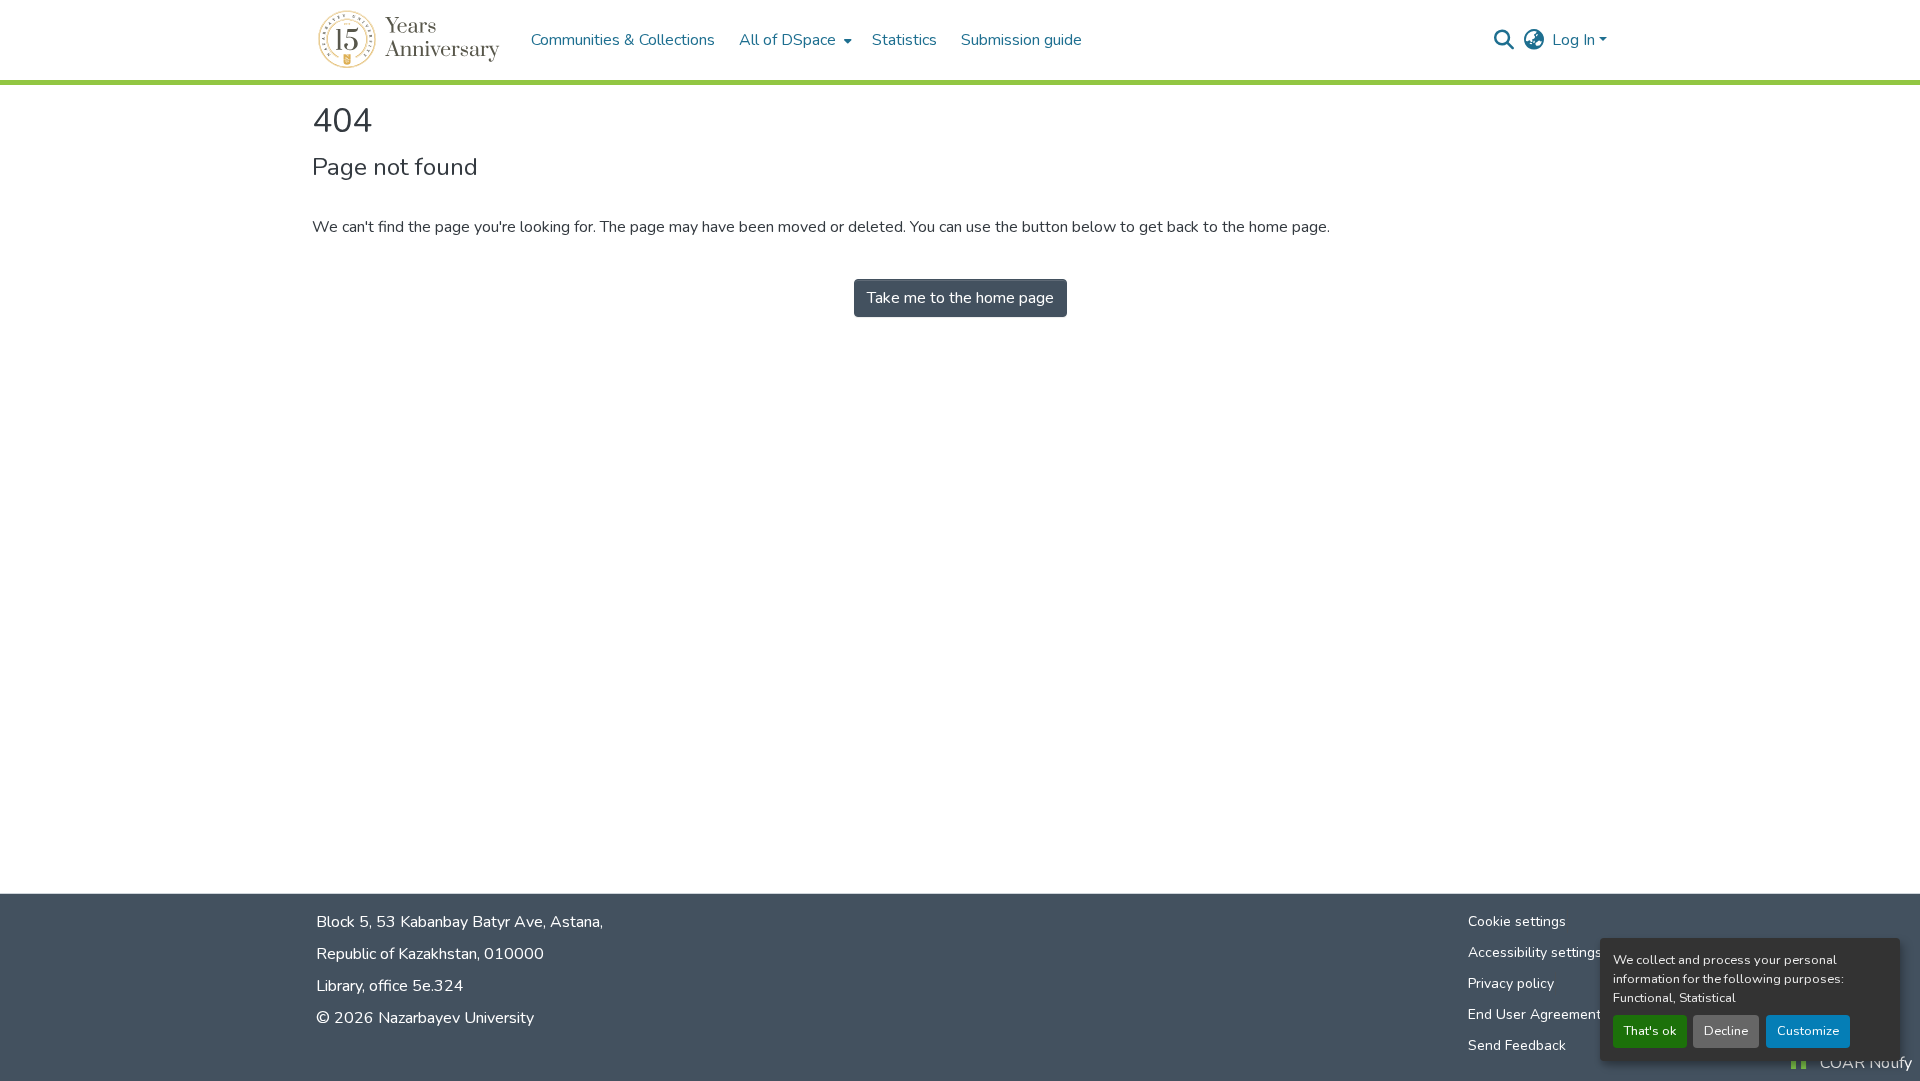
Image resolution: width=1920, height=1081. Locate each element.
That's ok (1650, 1031)
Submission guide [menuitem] (1021, 40)
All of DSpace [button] (787, 40)
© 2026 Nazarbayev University (425, 1018)
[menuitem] (793, 40)
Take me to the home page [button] (960, 298)
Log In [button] (1575, 40)
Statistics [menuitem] (904, 40)
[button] (411, 40)
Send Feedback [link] (1517, 1045)
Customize (1808, 1031)
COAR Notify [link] (1866, 1063)
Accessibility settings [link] (1535, 952)
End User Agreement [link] (1534, 1014)
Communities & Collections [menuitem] (623, 40)
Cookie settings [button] (1517, 921)
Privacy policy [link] (1511, 983)
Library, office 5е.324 (390, 986)
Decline (1726, 1031)
